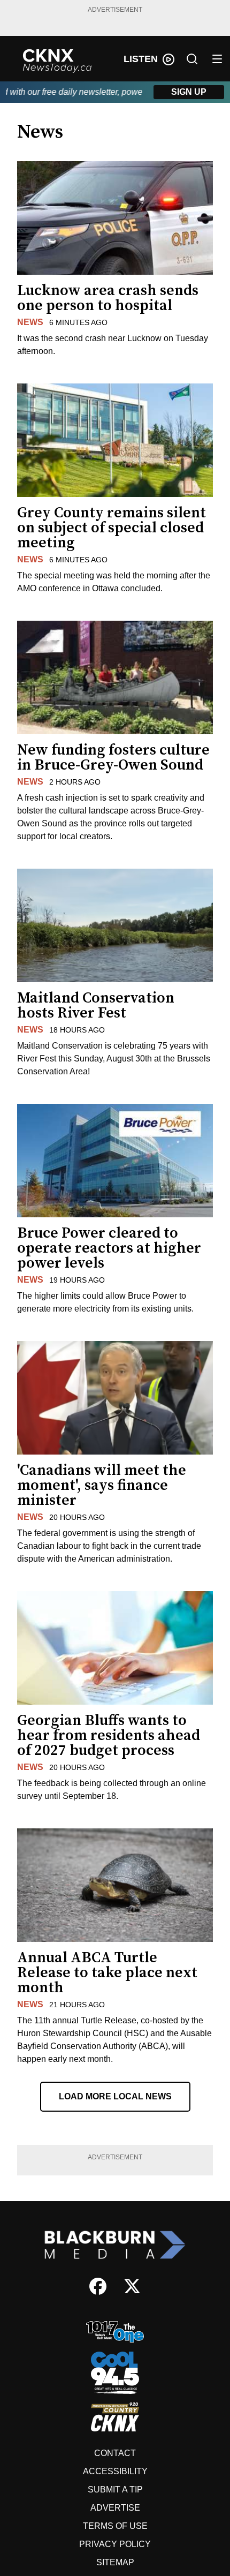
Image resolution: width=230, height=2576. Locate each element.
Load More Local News (115, 2096)
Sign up (189, 92)
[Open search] (192, 59)
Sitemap (115, 2562)
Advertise (115, 2508)
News (30, 322)
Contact (115, 2453)
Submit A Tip (115, 2490)
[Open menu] (217, 59)
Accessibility (115, 2471)
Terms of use (115, 2526)
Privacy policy (115, 2544)
